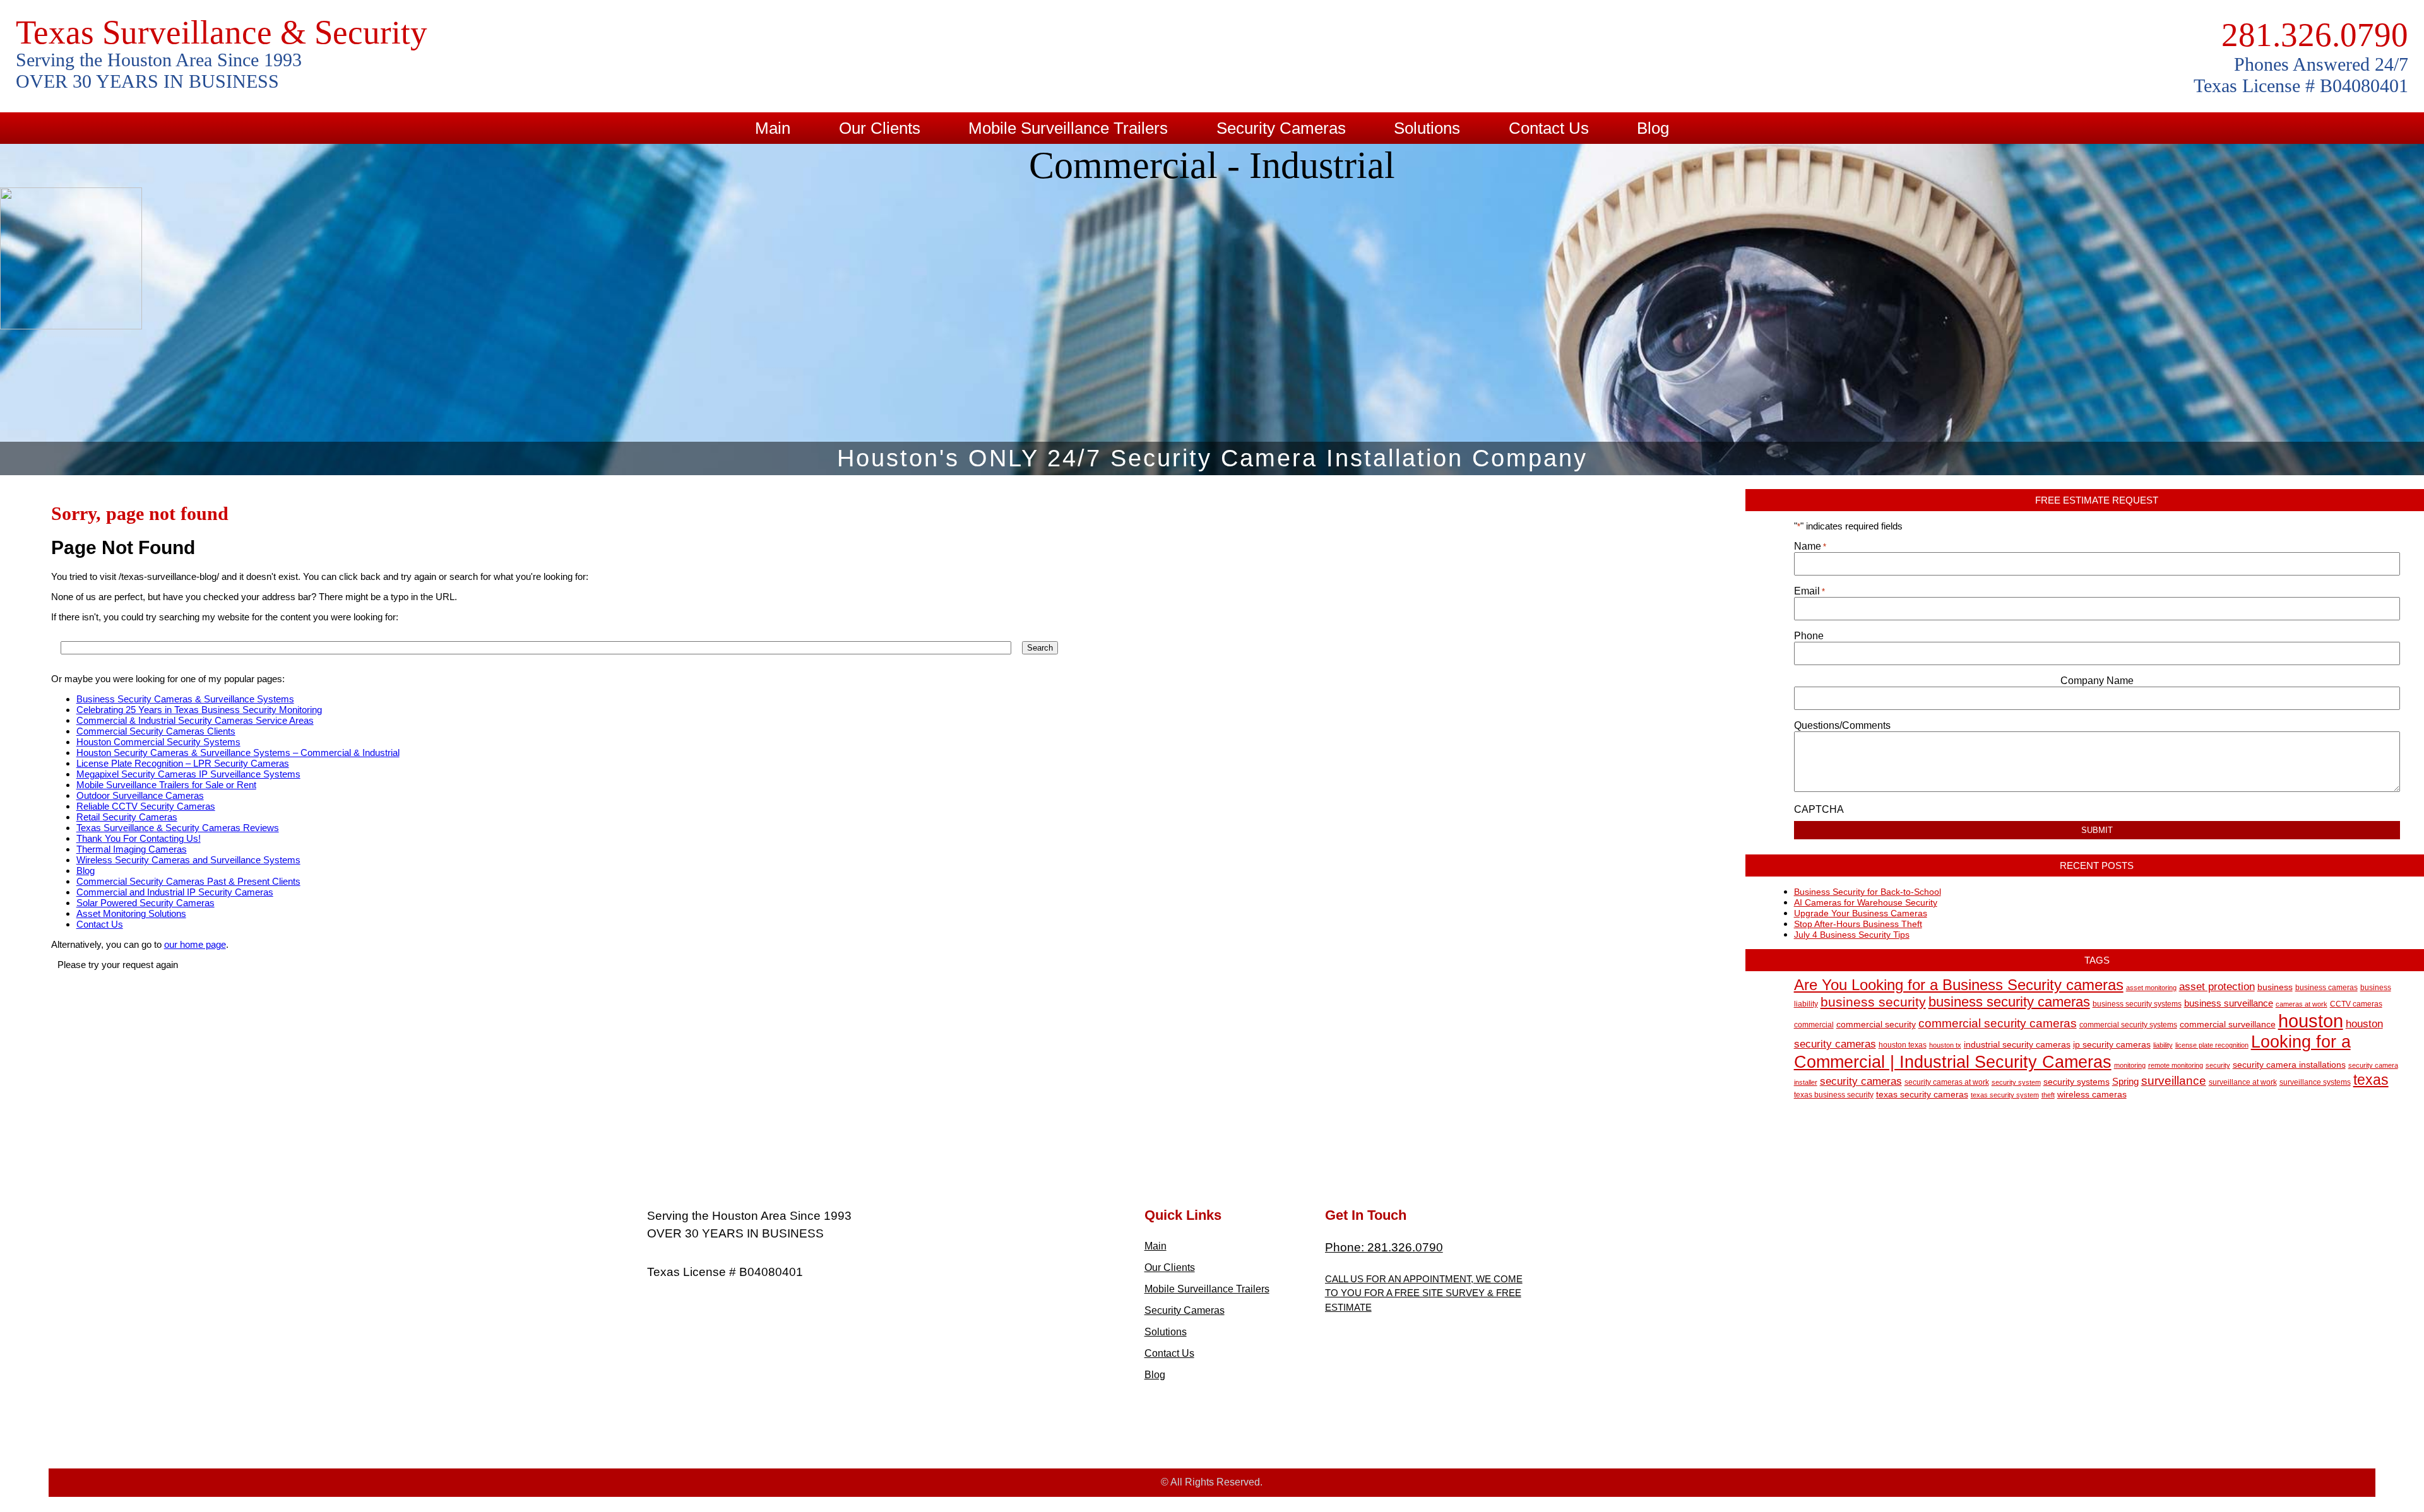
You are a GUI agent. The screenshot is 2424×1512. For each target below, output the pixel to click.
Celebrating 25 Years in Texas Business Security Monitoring (199, 710)
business (2275, 987)
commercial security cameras (1998, 1023)
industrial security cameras (2017, 1045)
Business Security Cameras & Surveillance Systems (185, 699)
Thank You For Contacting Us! (139, 838)
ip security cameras (2112, 1045)
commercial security (1876, 1025)
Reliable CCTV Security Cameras (146, 806)
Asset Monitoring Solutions (131, 913)
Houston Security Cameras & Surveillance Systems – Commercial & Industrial (238, 753)
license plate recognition (2212, 1045)
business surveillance (2229, 1003)
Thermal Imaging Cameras (132, 849)
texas (2371, 1080)
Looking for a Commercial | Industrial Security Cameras (2072, 1052)
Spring (2125, 1081)
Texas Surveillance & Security (222, 32)
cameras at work (2302, 1004)
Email (1809, 591)
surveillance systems (2315, 1082)
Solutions (1427, 128)
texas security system (2005, 1095)
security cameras (1861, 1081)
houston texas (1903, 1045)
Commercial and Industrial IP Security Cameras (175, 892)
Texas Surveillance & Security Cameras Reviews (178, 828)
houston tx (1945, 1045)
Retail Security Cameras (127, 817)
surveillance (2174, 1081)
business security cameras (2009, 1002)
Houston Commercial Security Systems (158, 742)
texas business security (1834, 1095)
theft (2048, 1095)
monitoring (2130, 1065)
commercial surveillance (2228, 1025)
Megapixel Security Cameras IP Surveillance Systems (188, 774)
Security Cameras (1281, 128)
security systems (2076, 1082)
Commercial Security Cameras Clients (156, 731)
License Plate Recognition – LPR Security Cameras (183, 763)
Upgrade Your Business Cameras (1861, 913)
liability (2163, 1045)
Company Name (2097, 681)
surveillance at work (2243, 1082)
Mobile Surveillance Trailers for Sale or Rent (166, 785)
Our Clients (880, 128)
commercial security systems (2128, 1025)
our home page (195, 944)
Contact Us (1549, 128)
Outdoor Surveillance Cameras (140, 795)
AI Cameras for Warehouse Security (1866, 902)
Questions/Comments (1842, 725)
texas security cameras (1922, 1095)
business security (1873, 1002)
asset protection (2217, 987)
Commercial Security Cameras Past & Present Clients (188, 881)
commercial (1814, 1025)
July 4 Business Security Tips (1852, 935)
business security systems (2137, 1004)
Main (773, 128)
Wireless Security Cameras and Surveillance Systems (188, 860)
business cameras (2326, 988)
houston (2311, 1021)
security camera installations (2289, 1065)
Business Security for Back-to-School (1868, 892)
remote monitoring (2176, 1065)
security (2218, 1065)
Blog (1653, 128)
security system (2016, 1082)
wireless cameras (2092, 1095)
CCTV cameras (2356, 1004)
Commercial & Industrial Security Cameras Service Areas (195, 720)
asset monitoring (2151, 988)
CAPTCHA (1819, 809)
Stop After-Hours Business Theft (1858, 924)
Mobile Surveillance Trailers (1068, 128)
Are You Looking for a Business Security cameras (1959, 985)
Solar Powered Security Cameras (146, 903)
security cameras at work (1947, 1082)
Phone (1809, 636)
